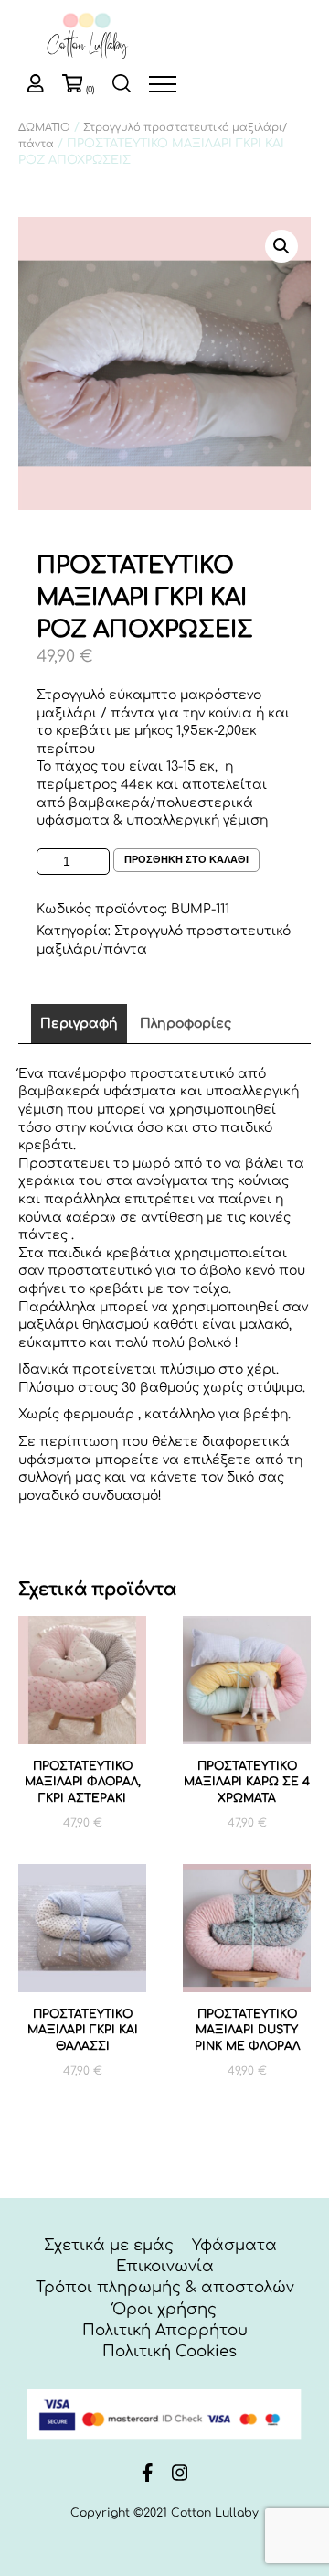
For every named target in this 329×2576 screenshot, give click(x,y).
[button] (281, 246)
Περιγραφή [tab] (79, 1024)
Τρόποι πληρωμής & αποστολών (165, 2287)
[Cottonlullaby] (87, 37)
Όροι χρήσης (164, 2309)
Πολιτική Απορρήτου (165, 2330)
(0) (90, 90)
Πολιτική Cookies (170, 2351)
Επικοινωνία (165, 2266)
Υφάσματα (234, 2245)
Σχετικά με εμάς (109, 2245)
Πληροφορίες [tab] (186, 1024)
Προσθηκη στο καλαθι (186, 859)
